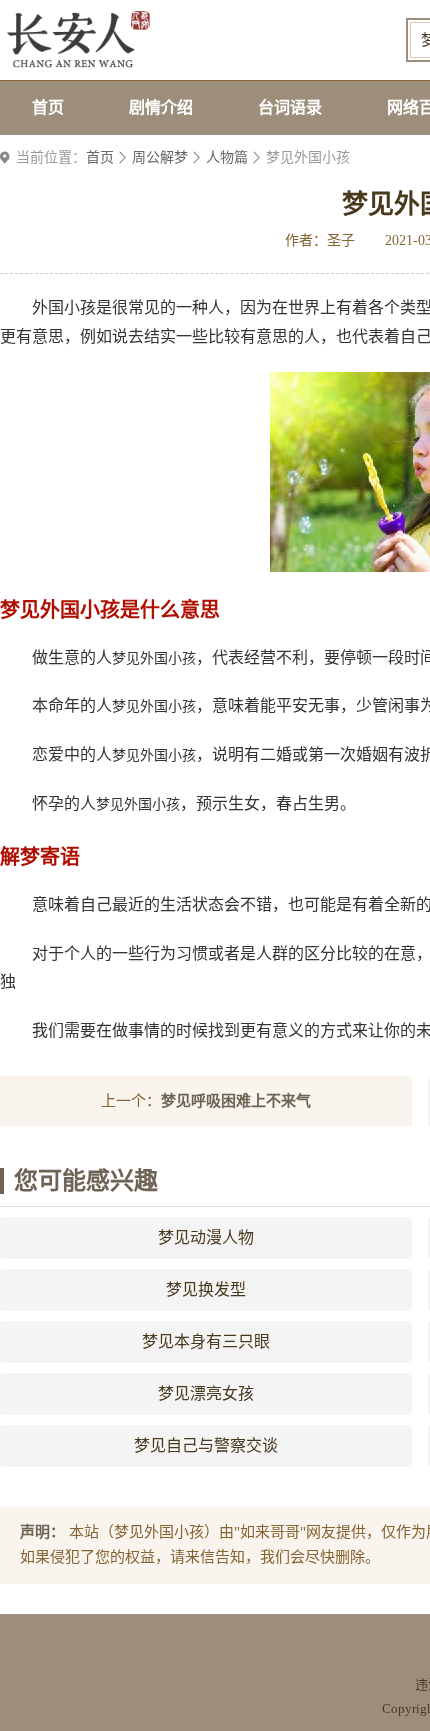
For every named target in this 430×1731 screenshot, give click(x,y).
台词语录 (290, 107)
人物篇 (227, 157)
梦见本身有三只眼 (206, 1341)
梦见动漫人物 (206, 1237)
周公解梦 (160, 157)
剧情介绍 (161, 107)
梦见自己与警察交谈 (206, 1445)
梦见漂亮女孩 (206, 1393)
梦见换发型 (206, 1289)
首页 (48, 107)
